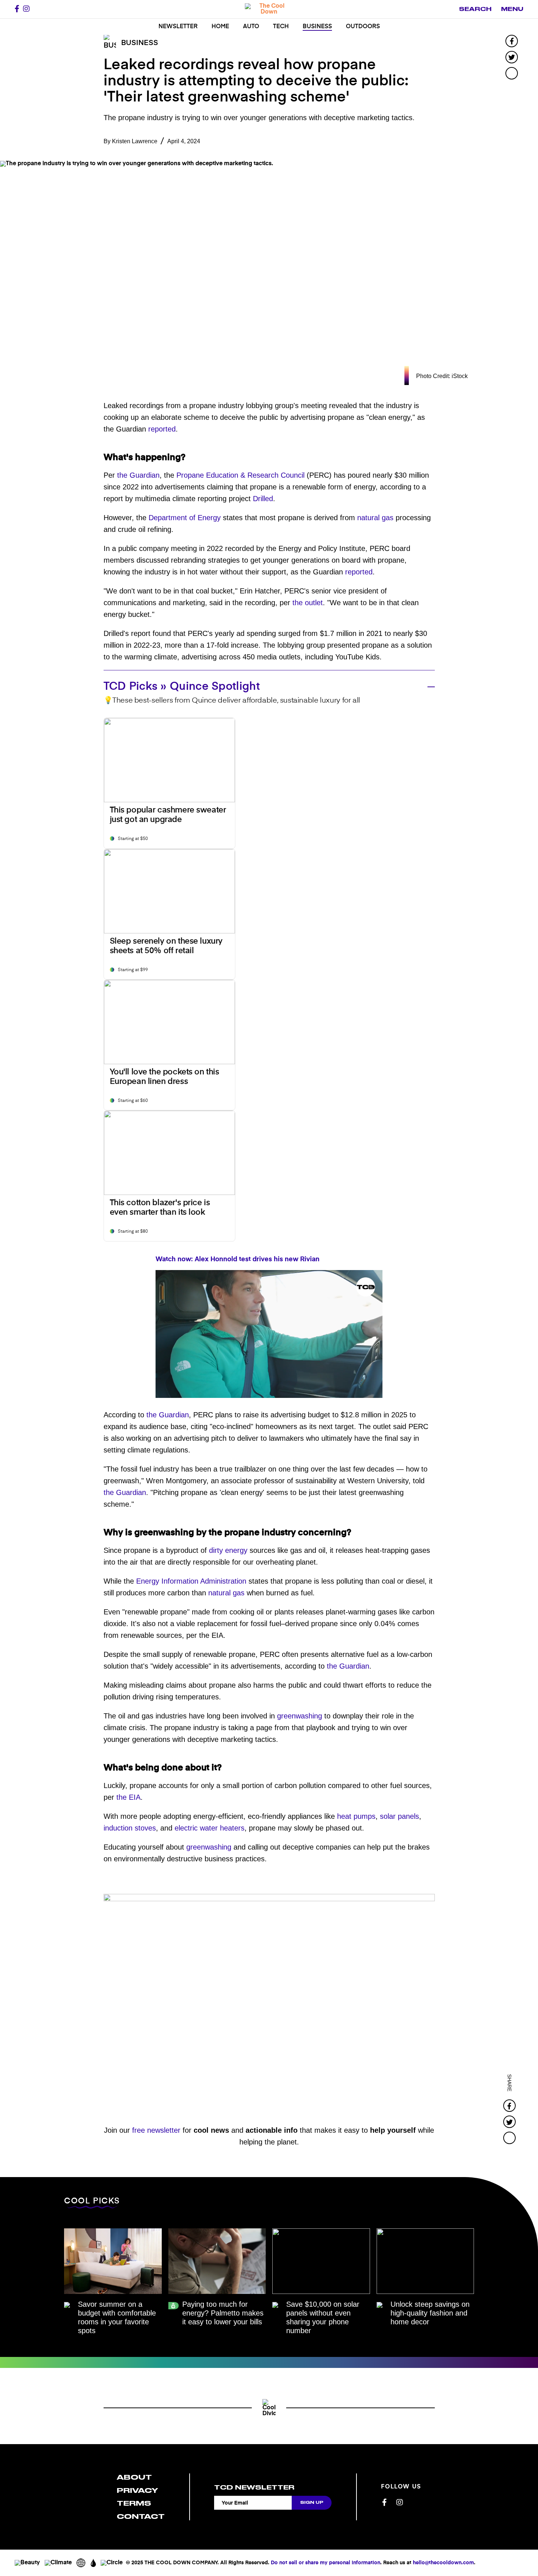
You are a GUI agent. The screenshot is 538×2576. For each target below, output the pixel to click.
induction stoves (130, 1828)
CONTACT (141, 2516)
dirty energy (228, 1550)
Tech (281, 27)
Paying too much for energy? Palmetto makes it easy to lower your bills (223, 2313)
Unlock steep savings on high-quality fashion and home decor (430, 2313)
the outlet (308, 603)
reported (162, 429)
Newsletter (178, 27)
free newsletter (156, 2130)
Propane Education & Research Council (240, 475)
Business (317, 27)
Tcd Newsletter (254, 2487)
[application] (269, 1334)
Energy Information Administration (191, 1581)
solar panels (399, 1816)
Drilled (263, 499)
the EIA (128, 1797)
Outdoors (363, 27)
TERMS (134, 2503)
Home (220, 27)
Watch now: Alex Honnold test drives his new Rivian (238, 1259)
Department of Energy (185, 518)
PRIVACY (137, 2490)
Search (475, 9)
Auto (251, 27)
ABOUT (134, 2477)
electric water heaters (210, 1828)
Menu (512, 9)
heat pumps (356, 1816)
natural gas (375, 518)
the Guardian (138, 475)
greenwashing (300, 1716)
